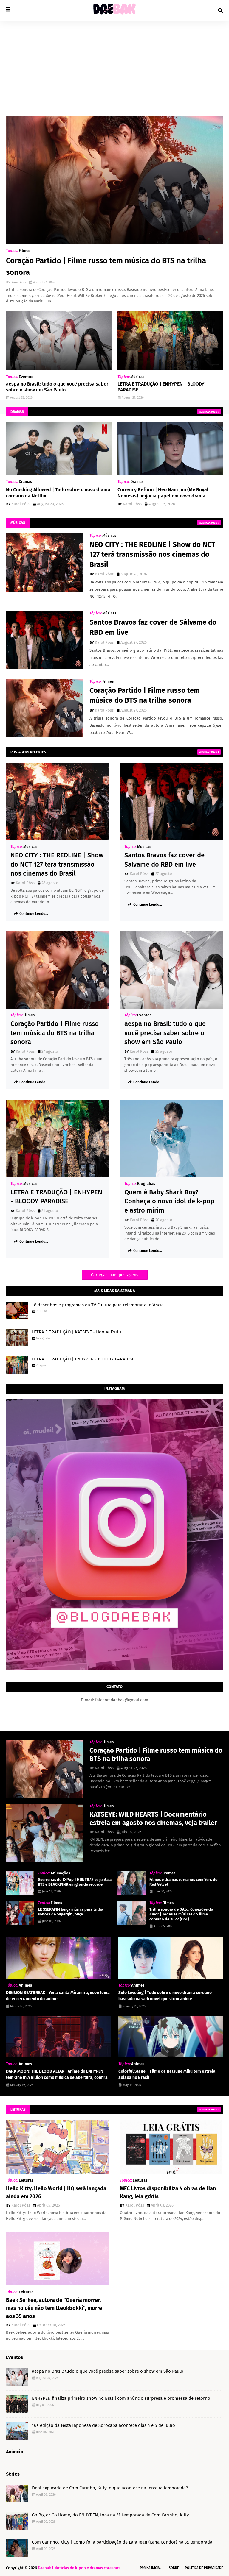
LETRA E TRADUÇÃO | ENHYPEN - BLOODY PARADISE (161, 387)
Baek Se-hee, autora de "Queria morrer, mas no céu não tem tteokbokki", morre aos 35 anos (54, 2308)
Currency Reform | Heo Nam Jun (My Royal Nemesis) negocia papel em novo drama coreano (163, 493)
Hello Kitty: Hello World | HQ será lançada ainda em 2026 (56, 2192)
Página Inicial (151, 2568)
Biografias (146, 1184)
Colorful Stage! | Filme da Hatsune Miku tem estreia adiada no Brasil (167, 2074)
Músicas (30, 847)
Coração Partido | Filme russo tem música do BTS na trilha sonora (106, 266)
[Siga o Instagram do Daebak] (114, 1669)
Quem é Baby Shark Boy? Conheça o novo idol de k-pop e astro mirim (169, 1201)
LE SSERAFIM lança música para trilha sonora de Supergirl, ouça (71, 1912)
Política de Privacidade (204, 2568)
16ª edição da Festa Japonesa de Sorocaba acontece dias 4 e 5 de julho (103, 2425)
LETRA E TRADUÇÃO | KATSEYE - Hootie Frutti (76, 1332)
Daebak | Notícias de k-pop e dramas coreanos (79, 2568)
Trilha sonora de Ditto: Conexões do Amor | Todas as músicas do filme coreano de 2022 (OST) (181, 1914)
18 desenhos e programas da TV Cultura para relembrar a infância (98, 1305)
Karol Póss (25, 883)
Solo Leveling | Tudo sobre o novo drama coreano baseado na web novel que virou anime (165, 1996)
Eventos (144, 1015)
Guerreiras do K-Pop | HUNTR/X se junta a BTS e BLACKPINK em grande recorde (75, 1882)
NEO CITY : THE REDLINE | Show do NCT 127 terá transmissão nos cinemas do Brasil (152, 554)
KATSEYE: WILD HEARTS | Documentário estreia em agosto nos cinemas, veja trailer (153, 1819)
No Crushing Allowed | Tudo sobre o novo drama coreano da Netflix (58, 493)
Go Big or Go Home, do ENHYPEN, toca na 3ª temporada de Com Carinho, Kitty (110, 2515)
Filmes (29, 1015)
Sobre (174, 2568)
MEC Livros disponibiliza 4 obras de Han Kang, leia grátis (168, 2192)
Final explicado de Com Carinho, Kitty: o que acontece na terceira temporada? (110, 2488)
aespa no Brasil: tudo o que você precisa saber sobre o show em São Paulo (57, 387)
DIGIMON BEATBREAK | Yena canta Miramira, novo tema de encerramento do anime (58, 1996)
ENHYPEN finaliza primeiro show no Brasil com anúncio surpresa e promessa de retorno (121, 2398)
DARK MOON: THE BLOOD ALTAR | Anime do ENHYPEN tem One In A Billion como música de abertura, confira (57, 2074)
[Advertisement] (114, 65)
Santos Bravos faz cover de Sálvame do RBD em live (153, 627)
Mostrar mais (208, 412)
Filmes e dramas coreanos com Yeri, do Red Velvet (184, 1882)
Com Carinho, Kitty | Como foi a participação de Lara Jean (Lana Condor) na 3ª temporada (122, 2542)
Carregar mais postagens (115, 1275)
